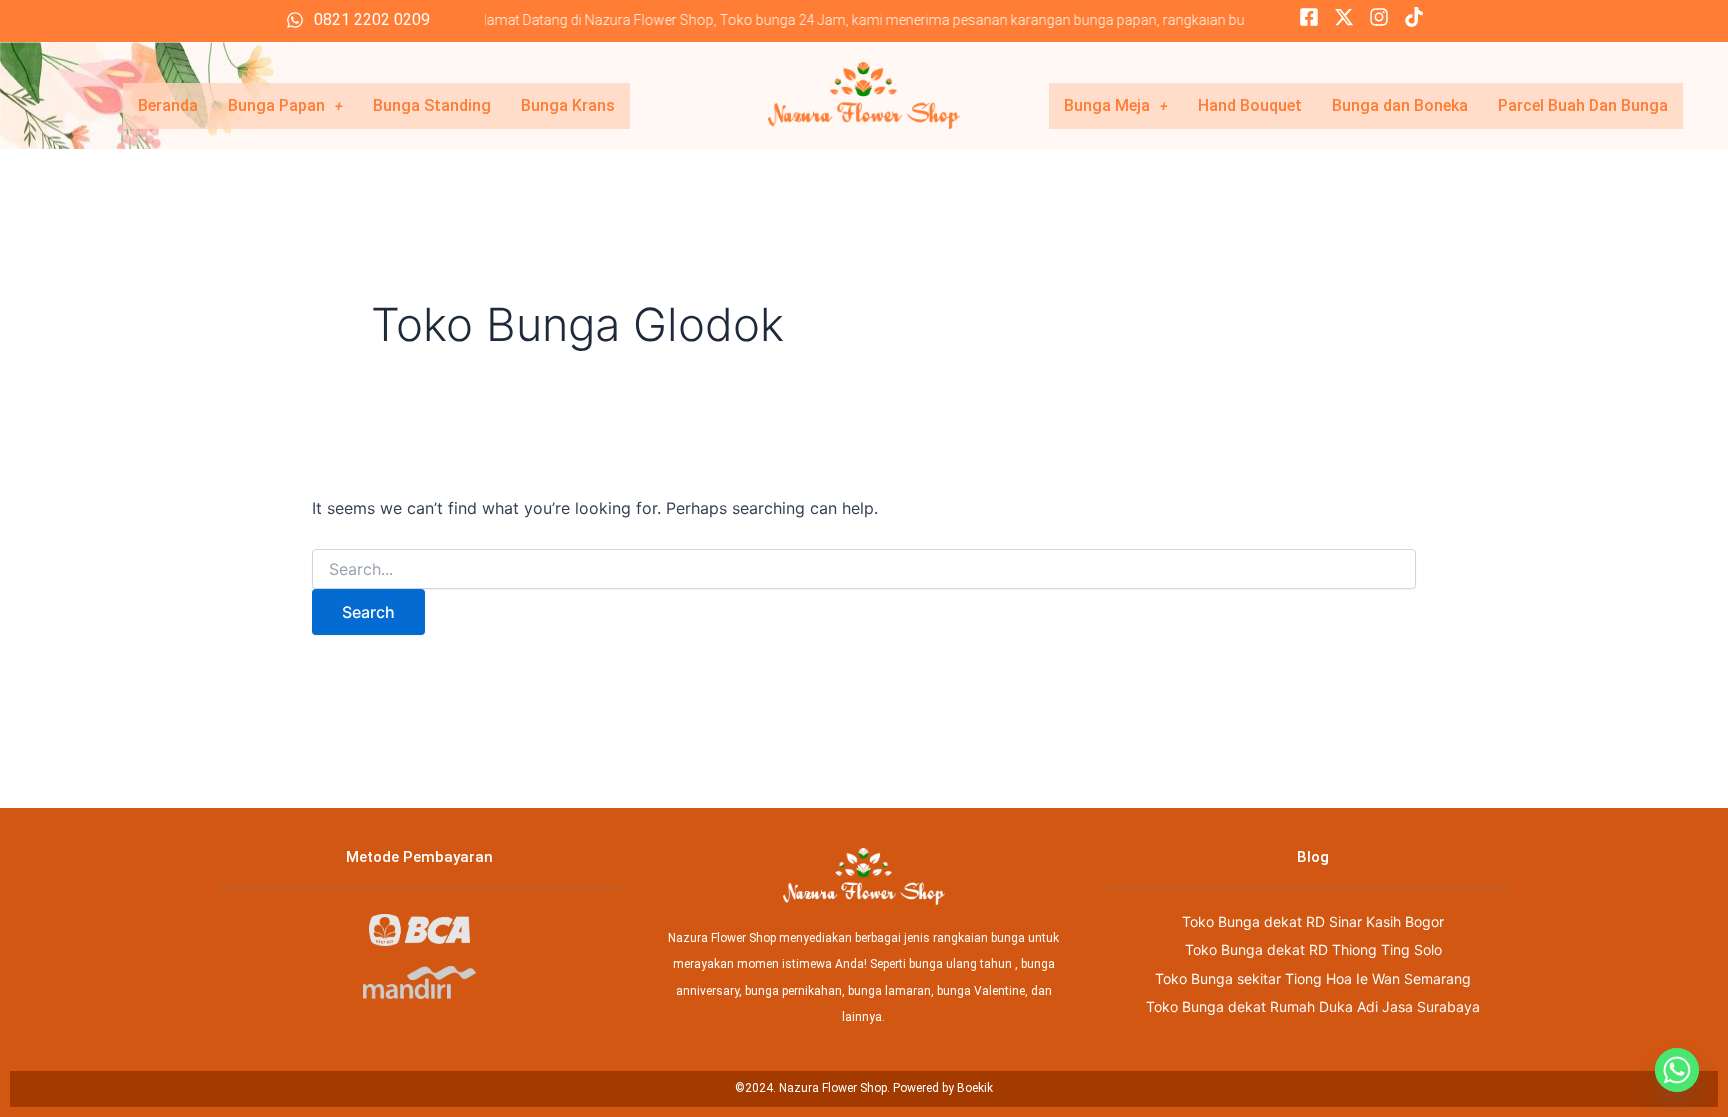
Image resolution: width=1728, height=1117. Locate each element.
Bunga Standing (432, 105)
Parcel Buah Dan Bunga (1583, 105)
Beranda (168, 105)
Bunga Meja (1107, 105)
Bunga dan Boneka (1400, 105)
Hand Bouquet (1250, 105)
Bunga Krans (568, 105)
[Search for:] (864, 569)
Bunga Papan (276, 105)
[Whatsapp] (1677, 1070)
